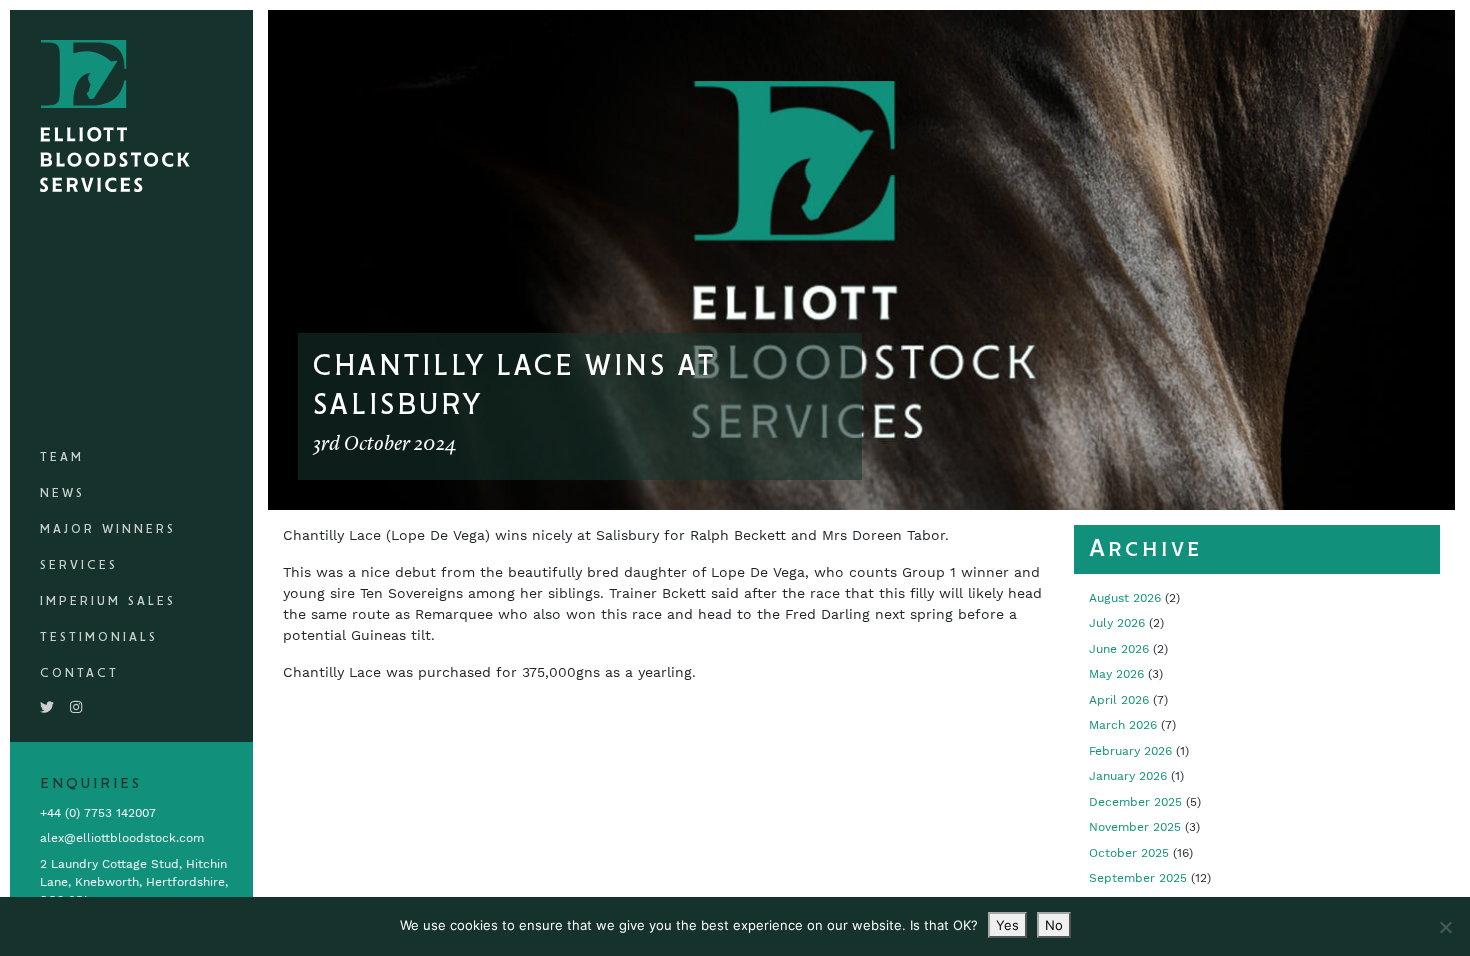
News (62, 493)
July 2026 (1117, 623)
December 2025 (1135, 802)
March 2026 (1123, 725)
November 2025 (1135, 827)
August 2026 (1125, 598)
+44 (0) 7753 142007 (98, 813)
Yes (1007, 925)
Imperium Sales (108, 601)
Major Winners (108, 529)
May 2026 (1116, 674)
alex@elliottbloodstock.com (122, 838)
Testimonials (99, 637)
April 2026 (1119, 700)
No (1054, 925)
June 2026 (1119, 649)
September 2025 (1138, 878)
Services (79, 565)
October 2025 (1129, 853)
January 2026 (1128, 776)
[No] (1445, 927)
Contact (79, 673)
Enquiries (91, 784)
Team (62, 457)
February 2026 (1130, 751)
